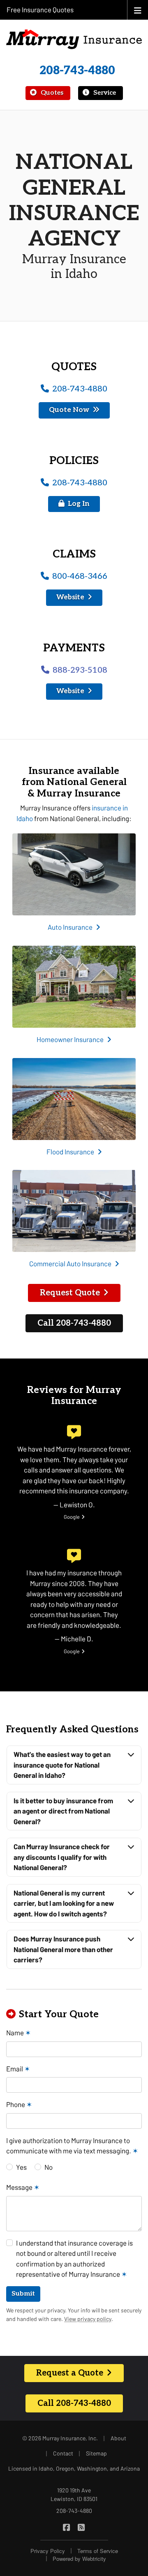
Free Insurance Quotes (40, 9)
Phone (19, 2104)
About (118, 2438)
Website (70, 597)
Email (18, 2069)
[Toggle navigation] (138, 10)
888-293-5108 (80, 670)
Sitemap (96, 2453)
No (49, 2167)
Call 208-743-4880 (74, 1323)
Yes (21, 2167)
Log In (79, 504)
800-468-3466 (80, 576)
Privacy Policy (48, 2551)
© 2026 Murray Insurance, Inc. (60, 2438)
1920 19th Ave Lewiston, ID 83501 (74, 2494)
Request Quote (70, 1293)
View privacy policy (88, 2319)
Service (104, 93)
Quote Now (69, 410)
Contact (63, 2453)
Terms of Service (98, 2551)
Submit (23, 2294)
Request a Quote (70, 2373)
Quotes (51, 93)
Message (23, 2187)
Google (74, 1517)
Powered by (79, 2559)
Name (18, 2032)
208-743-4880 (77, 71)
